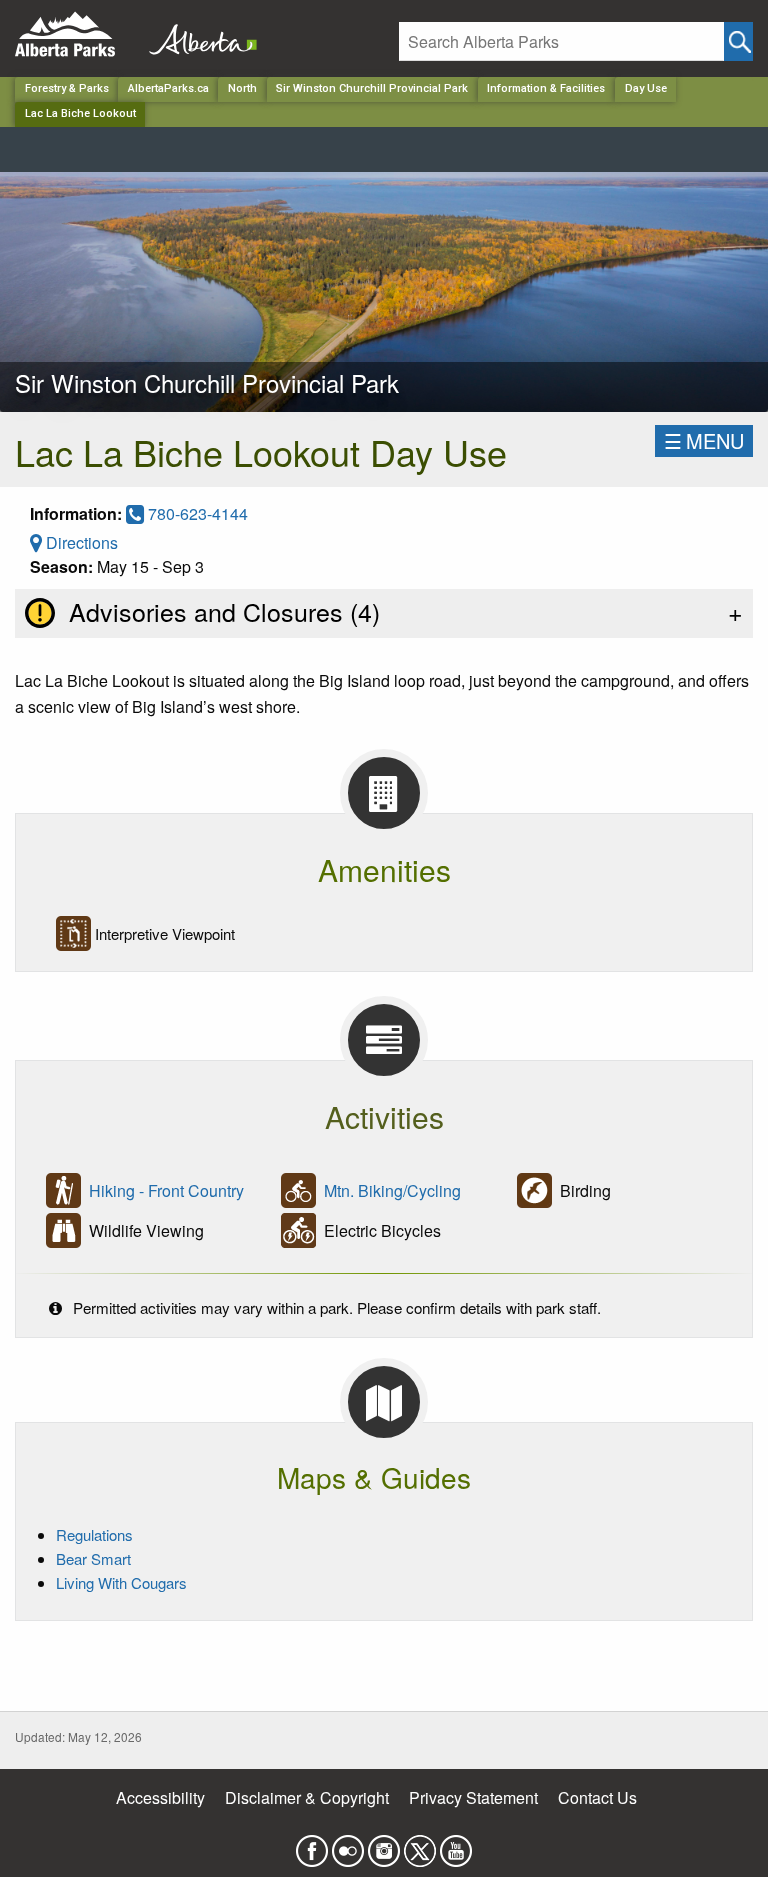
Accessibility (160, 1797)
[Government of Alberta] (197, 34)
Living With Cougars (121, 1582)
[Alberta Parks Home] (77, 34)
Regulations (94, 1534)
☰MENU (704, 440)
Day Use (646, 88)
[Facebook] (312, 1844)
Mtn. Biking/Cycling (392, 1190)
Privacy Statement (473, 1797)
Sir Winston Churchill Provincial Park (372, 88)
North (242, 88)
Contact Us (597, 1797)
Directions (80, 542)
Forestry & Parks (67, 88)
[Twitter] (420, 1844)
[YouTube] (456, 1844)
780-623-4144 (196, 513)
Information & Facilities (546, 88)
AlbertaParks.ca (168, 88)
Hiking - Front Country (166, 1190)
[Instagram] (384, 1844)
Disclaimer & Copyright (307, 1797)
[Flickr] (348, 1844)
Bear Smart (93, 1558)
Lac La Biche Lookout (80, 113)
